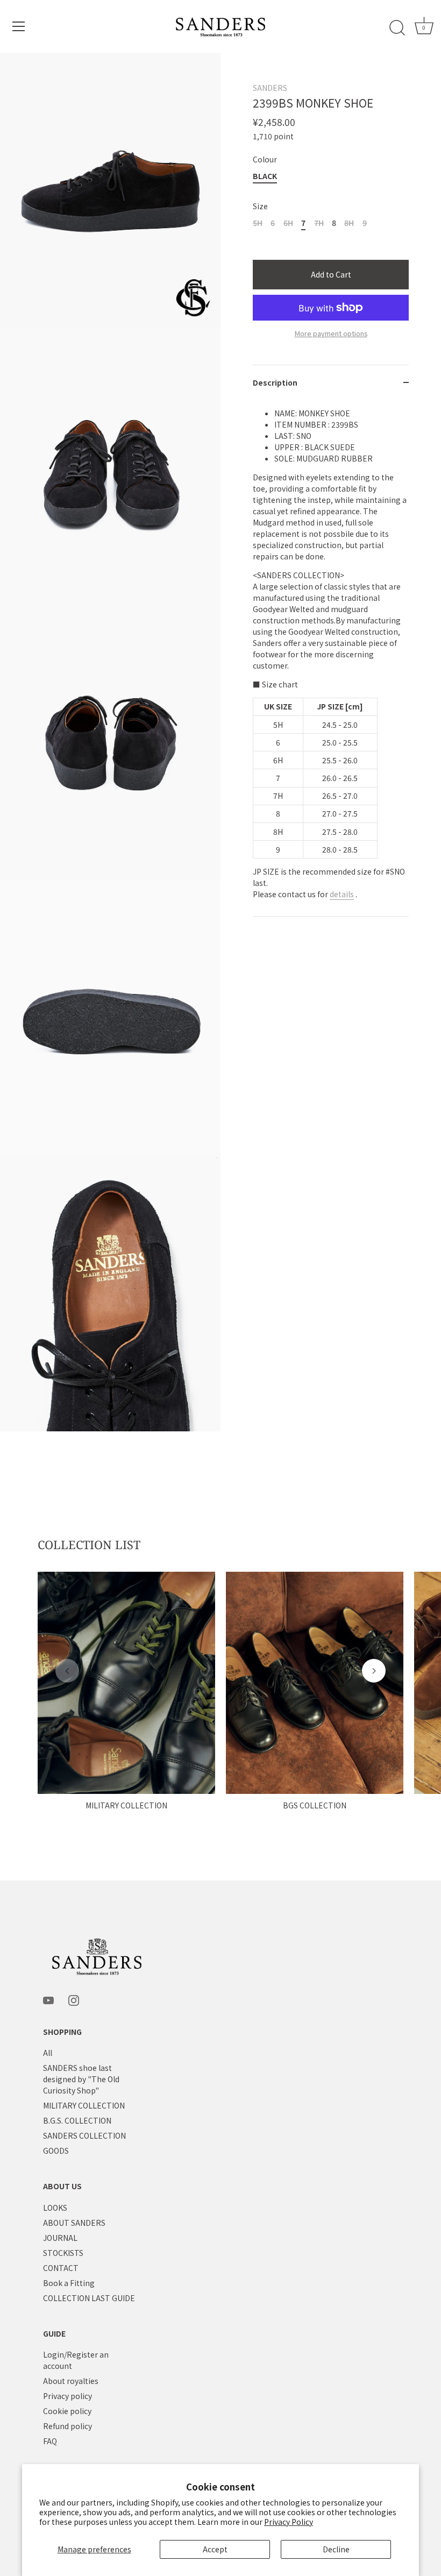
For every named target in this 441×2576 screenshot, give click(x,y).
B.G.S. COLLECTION (77, 2120)
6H (288, 223)
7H (319, 223)
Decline (336, 2549)
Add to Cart (331, 274)
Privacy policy (67, 2396)
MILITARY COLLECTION (126, 1805)
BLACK (265, 176)
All (48, 2053)
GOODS (56, 2151)
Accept (215, 2549)
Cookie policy (67, 2411)
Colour (265, 159)
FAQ (50, 2441)
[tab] (331, 658)
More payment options (331, 333)
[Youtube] (48, 1999)
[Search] (397, 28)
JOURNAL (60, 2238)
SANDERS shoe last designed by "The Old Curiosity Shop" (81, 2079)
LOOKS (55, 2208)
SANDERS (270, 88)
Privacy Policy (289, 2522)
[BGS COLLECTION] (315, 1683)
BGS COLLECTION (315, 1805)
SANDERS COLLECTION (84, 2135)
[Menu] (19, 26)
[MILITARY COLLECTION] (126, 1683)
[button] (67, 1671)
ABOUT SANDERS (74, 2223)
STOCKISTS (63, 2253)
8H (349, 223)
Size (260, 206)
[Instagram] (74, 1999)
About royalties (71, 2381)
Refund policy (67, 2426)
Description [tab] (275, 382)
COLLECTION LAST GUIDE (89, 2298)
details (342, 894)
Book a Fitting (69, 2283)
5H (258, 223)
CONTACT (61, 2268)
